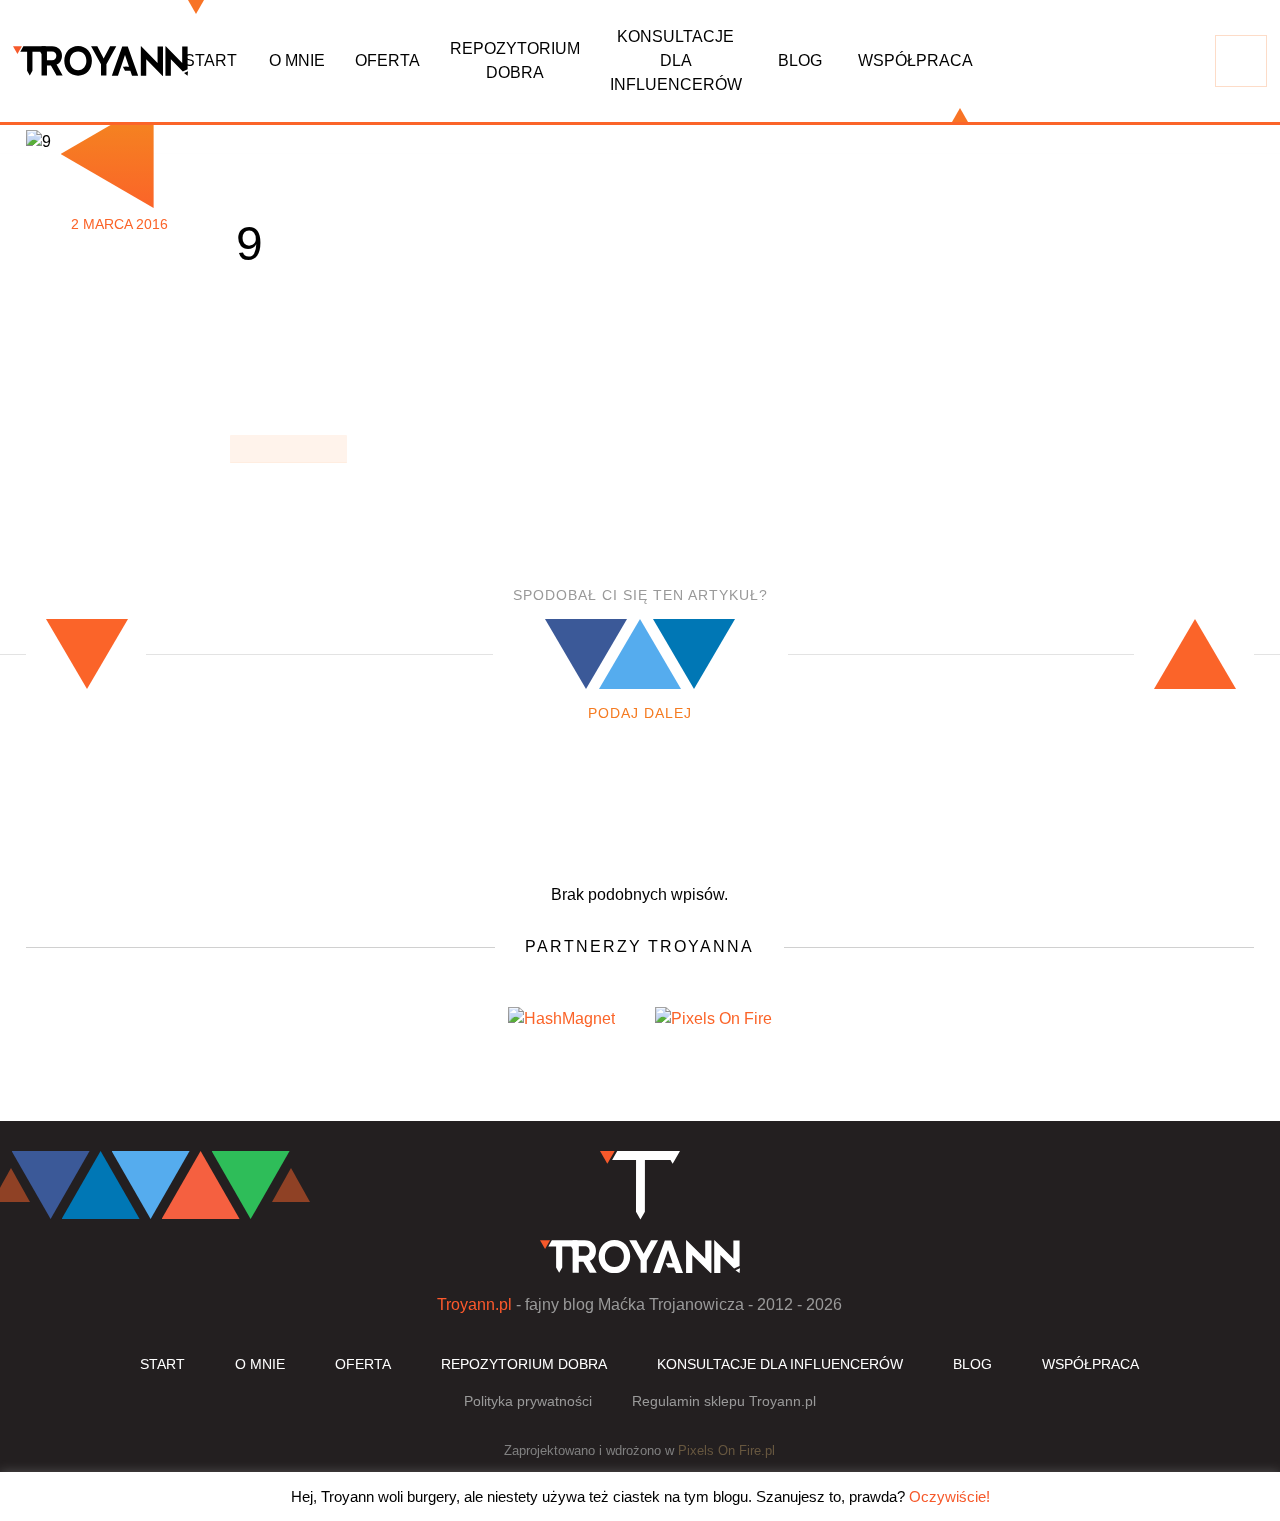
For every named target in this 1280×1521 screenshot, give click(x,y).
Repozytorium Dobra (515, 60)
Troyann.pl (474, 1304)
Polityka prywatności (528, 1401)
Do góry (1112, 1102)
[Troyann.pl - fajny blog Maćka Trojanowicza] (100, 60)
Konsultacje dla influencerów (676, 60)
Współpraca (915, 60)
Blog (800, 60)
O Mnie (297, 60)
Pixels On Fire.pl (726, 1450)
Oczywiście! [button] (949, 1496)
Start (210, 60)
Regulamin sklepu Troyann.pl (724, 1401)
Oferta (387, 60)
